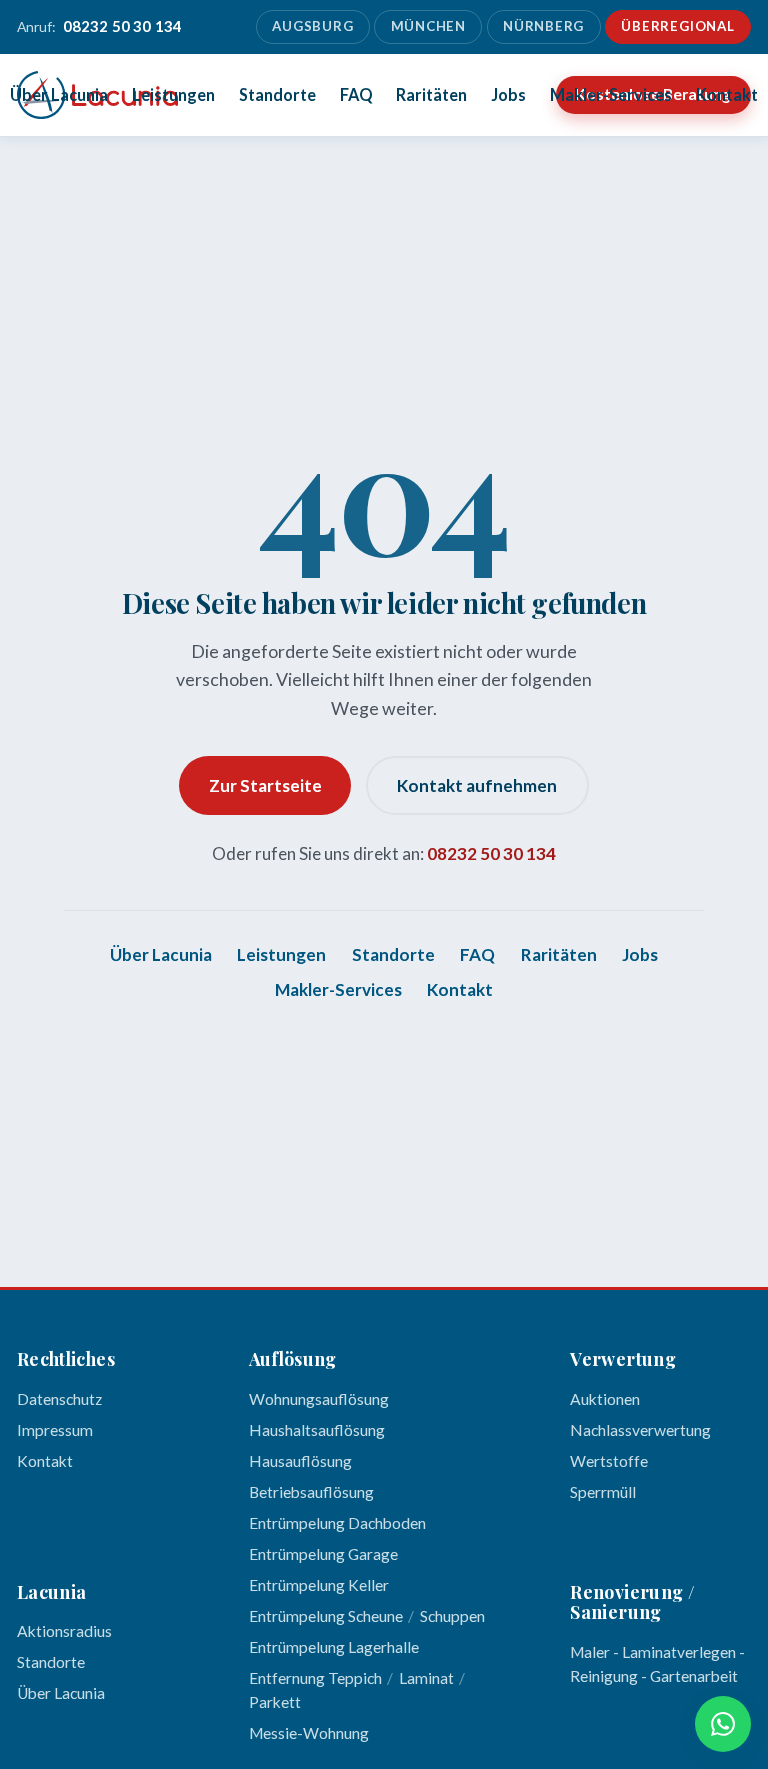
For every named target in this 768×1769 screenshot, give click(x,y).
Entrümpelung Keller (319, 1585)
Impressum (55, 1430)
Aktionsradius (64, 1631)
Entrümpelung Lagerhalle (334, 1647)
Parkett (275, 1702)
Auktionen (605, 1399)
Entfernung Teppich (315, 1678)
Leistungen (173, 94)
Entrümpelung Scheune (326, 1616)
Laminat (426, 1678)
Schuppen (452, 1616)
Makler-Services (611, 94)
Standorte (277, 94)
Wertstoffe (609, 1461)
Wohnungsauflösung (319, 1399)
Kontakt (727, 94)
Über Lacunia (59, 94)
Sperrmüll (603, 1492)
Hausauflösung (300, 1461)
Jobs (508, 94)
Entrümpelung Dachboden (337, 1523)
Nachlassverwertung (640, 1430)
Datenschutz (59, 1399)
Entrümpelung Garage (323, 1554)
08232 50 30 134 (491, 853)
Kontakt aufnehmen (477, 785)
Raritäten (431, 94)
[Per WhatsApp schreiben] (723, 1724)
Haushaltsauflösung (317, 1430)
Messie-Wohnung (309, 1733)
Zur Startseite (265, 785)
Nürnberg (543, 26)
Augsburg (312, 26)
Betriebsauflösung (311, 1492)
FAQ (356, 94)
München (429, 26)
